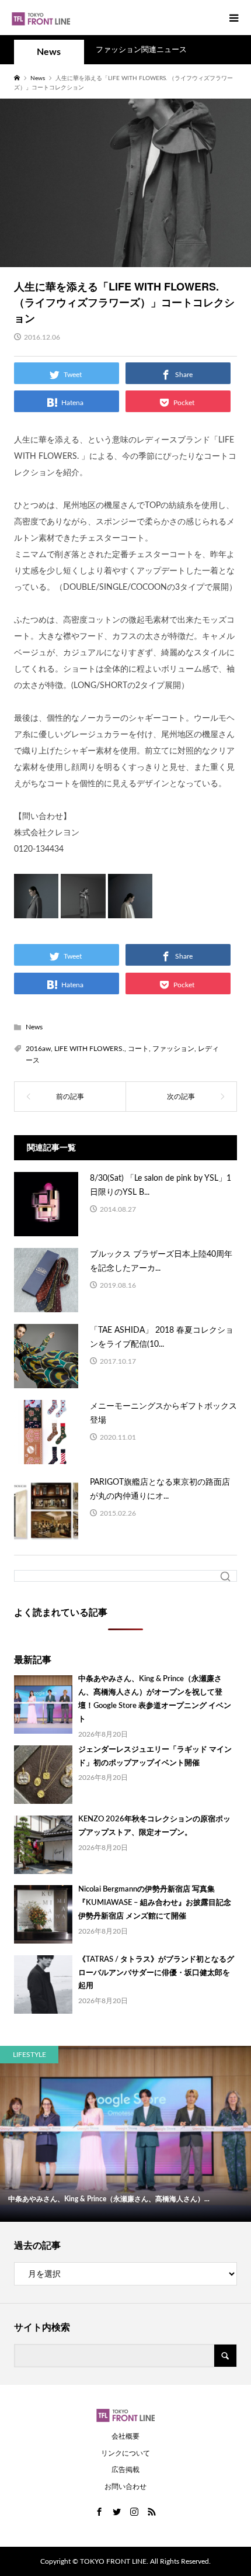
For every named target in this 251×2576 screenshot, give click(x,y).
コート (138, 1049)
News (49, 52)
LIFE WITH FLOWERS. (89, 1049)
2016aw (38, 1049)
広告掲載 (125, 2470)
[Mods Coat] (83, 909)
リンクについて (125, 2453)
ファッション (173, 1049)
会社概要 (125, 2436)
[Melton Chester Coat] (36, 909)
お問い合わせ (125, 2487)
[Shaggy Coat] (130, 909)
